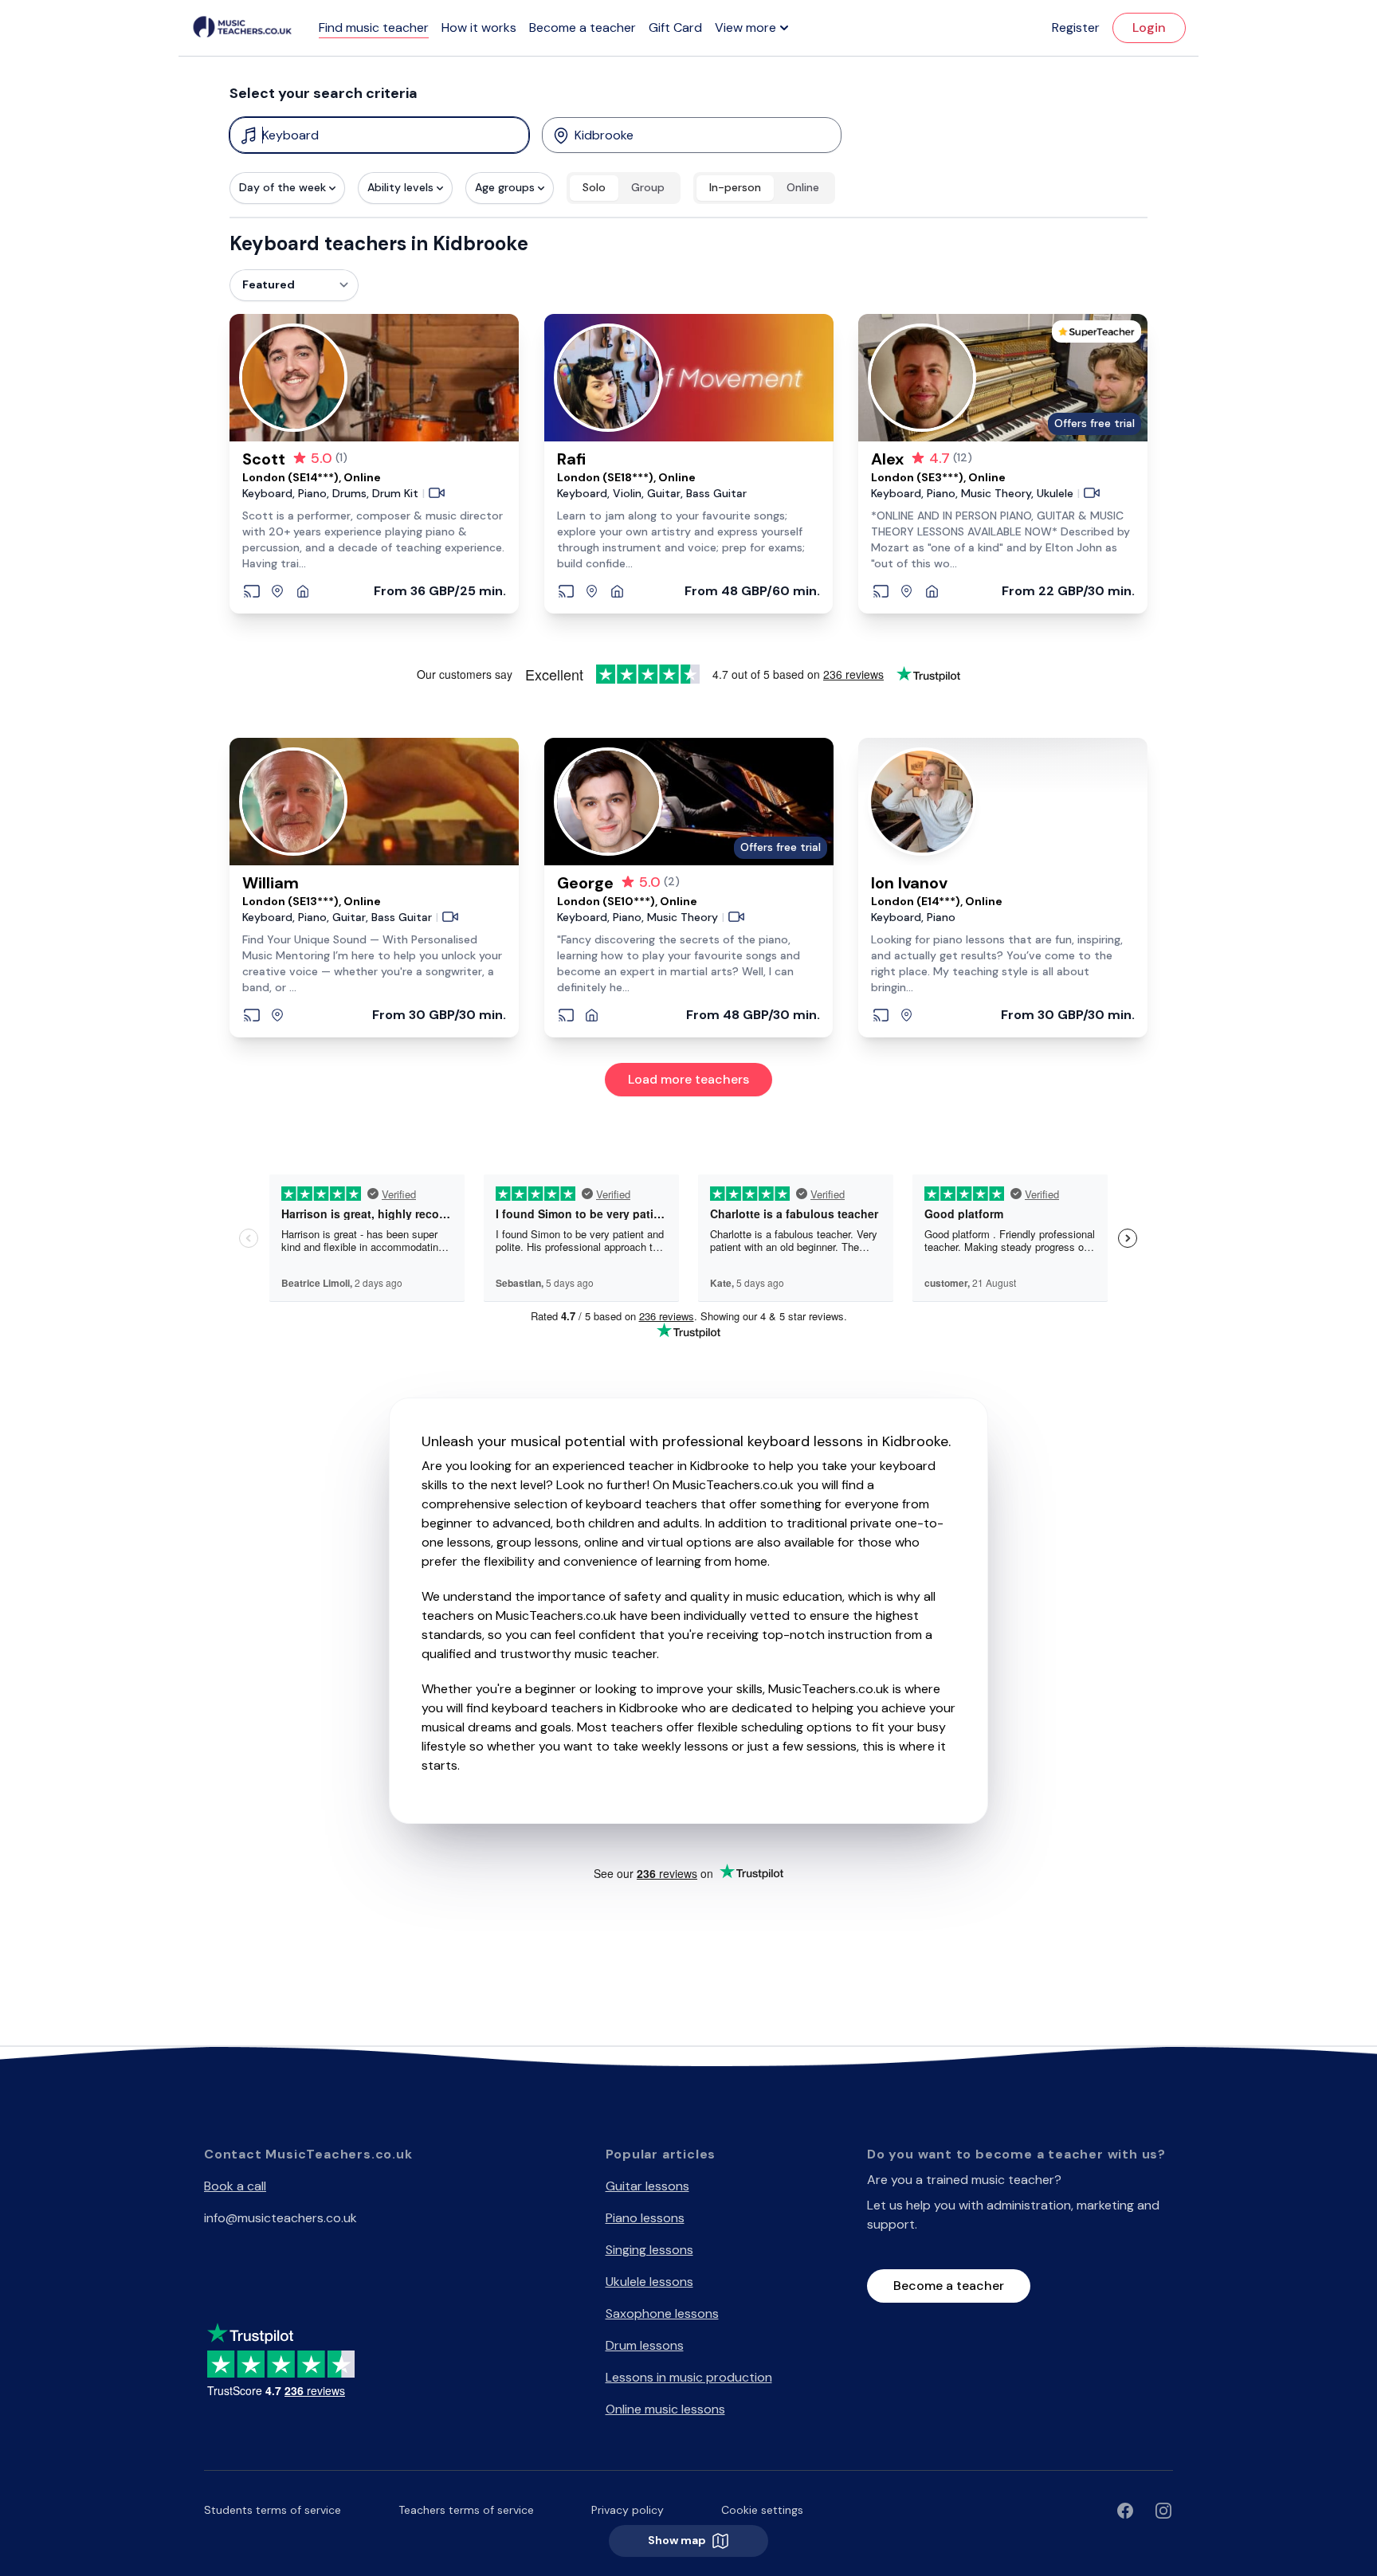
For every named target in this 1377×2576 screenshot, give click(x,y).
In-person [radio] (735, 187)
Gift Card (675, 27)
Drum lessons (645, 2345)
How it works (479, 27)
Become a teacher (583, 27)
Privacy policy (628, 2510)
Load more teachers (688, 1079)
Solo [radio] (594, 187)
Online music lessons (665, 2409)
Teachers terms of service (466, 2510)
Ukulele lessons (649, 2282)
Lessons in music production (689, 2377)
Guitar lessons (647, 2186)
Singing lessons (649, 2250)
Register (1076, 27)
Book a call (235, 2186)
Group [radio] (648, 187)
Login (1149, 27)
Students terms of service (273, 2510)
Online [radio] (803, 187)
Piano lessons (645, 2218)
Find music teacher (374, 27)
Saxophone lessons (662, 2313)
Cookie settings (762, 2510)
